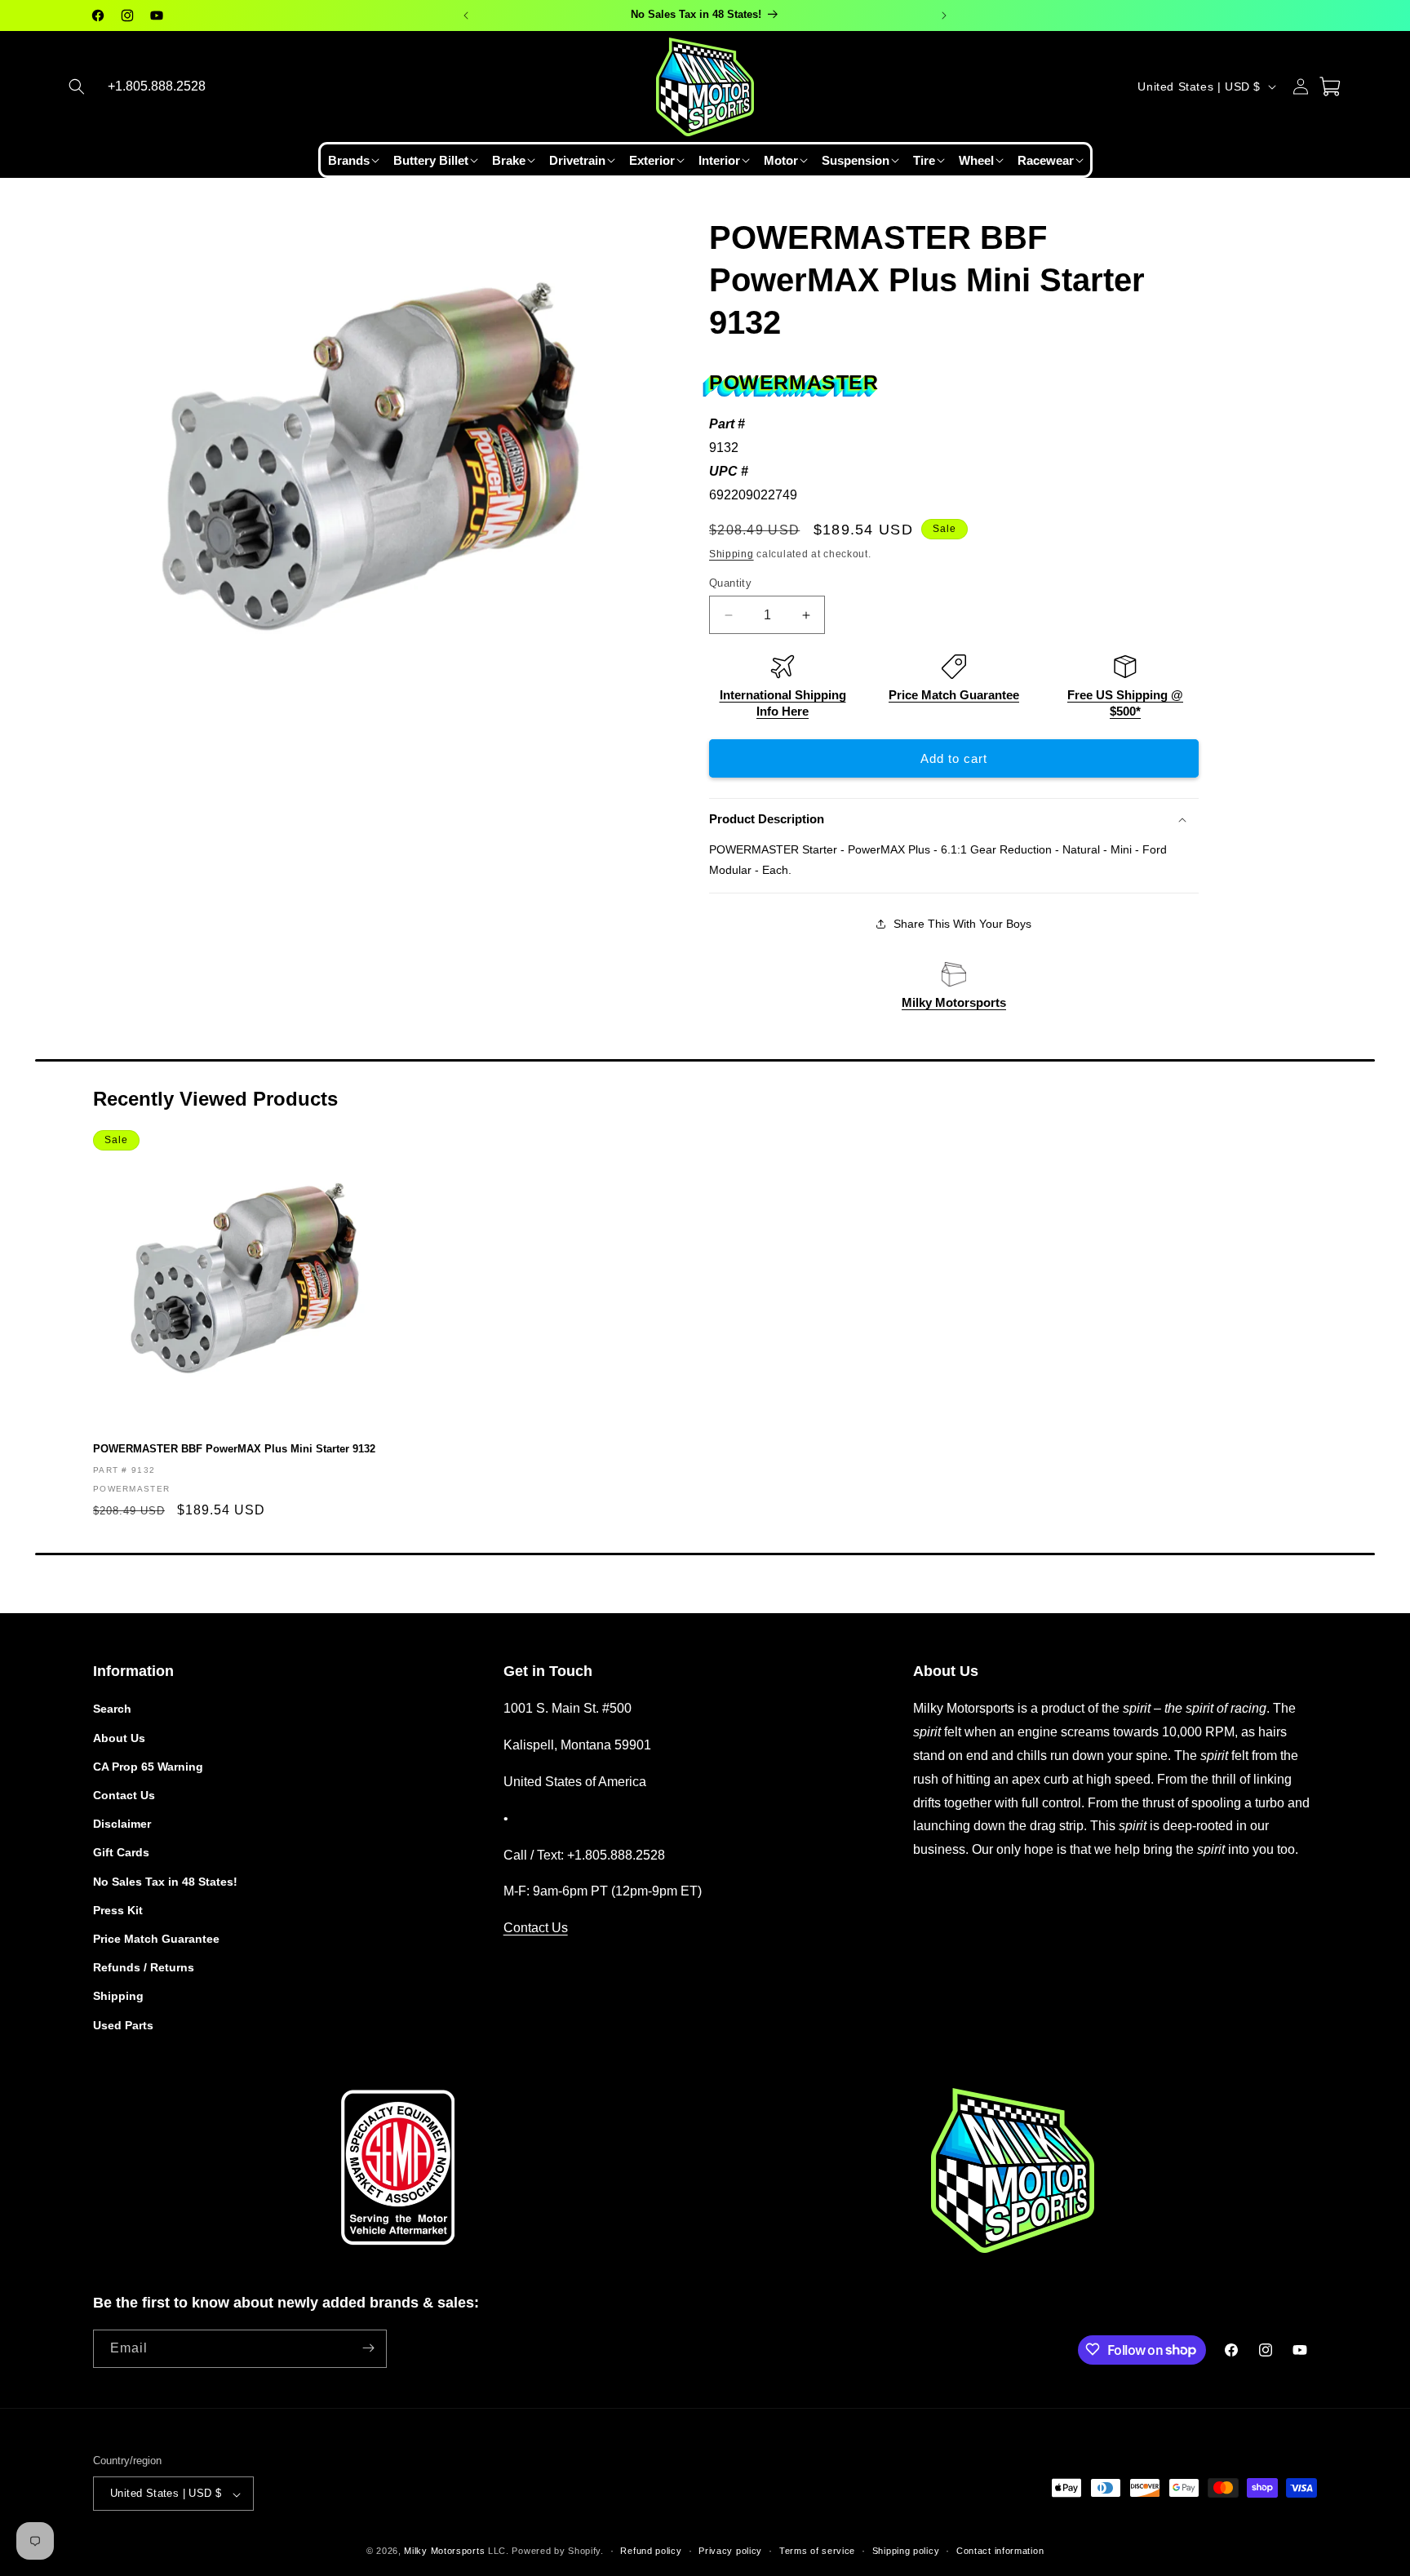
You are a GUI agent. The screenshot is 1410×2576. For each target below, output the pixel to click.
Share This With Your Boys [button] (962, 924)
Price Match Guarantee (954, 695)
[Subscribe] (368, 2348)
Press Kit (118, 1909)
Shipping (732, 554)
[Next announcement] (944, 16)
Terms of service (817, 2551)
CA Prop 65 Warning (148, 1766)
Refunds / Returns (144, 1967)
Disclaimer (122, 1824)
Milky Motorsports (954, 1002)
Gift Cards (121, 1852)
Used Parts (123, 2024)
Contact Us (124, 1795)
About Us (119, 1737)
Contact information (1000, 2551)
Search (112, 1709)
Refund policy (651, 2551)
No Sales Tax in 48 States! (165, 1881)
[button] (77, 86)
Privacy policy (730, 2551)
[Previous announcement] (466, 16)
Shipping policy (906, 2551)
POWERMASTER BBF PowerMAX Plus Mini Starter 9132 (234, 1449)
